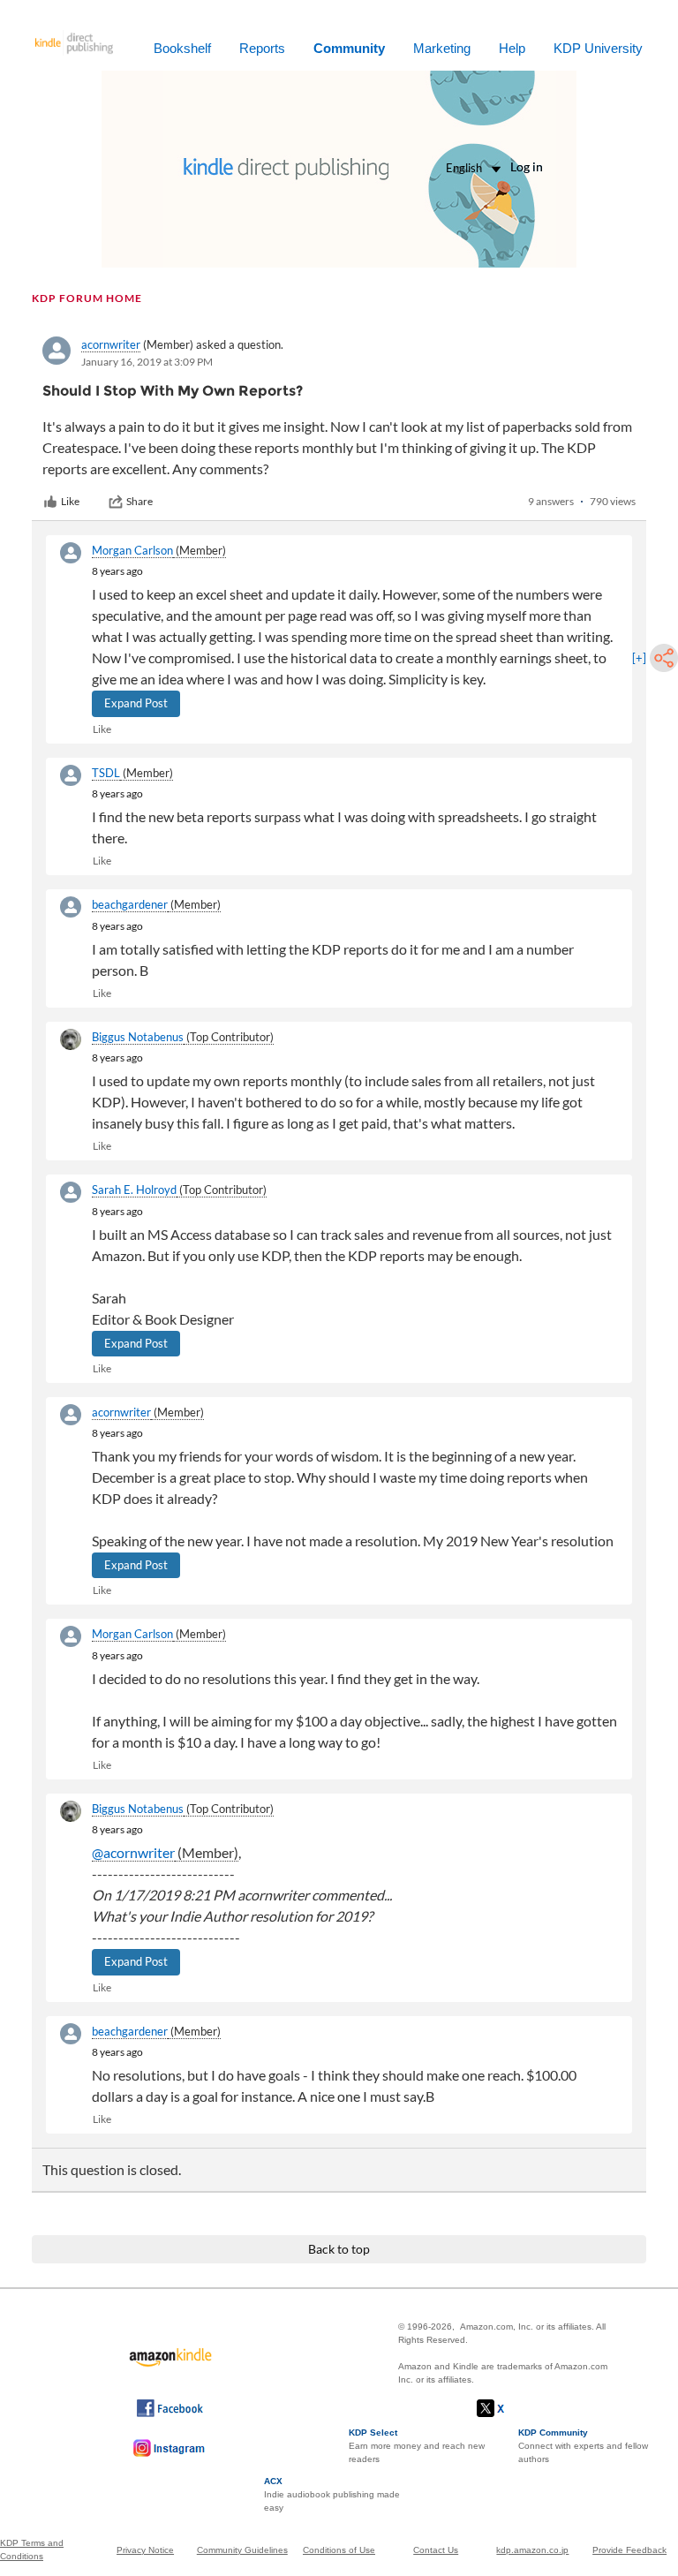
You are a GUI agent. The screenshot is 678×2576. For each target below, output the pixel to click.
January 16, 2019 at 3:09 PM (147, 362)
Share (139, 501)
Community (349, 48)
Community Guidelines (242, 2550)
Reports (262, 48)
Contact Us (436, 2550)
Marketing (442, 48)
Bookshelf (182, 48)
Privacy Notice (145, 2550)
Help (512, 48)
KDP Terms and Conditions (32, 2550)
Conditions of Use (339, 2550)
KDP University (598, 48)
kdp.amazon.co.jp (532, 2550)
